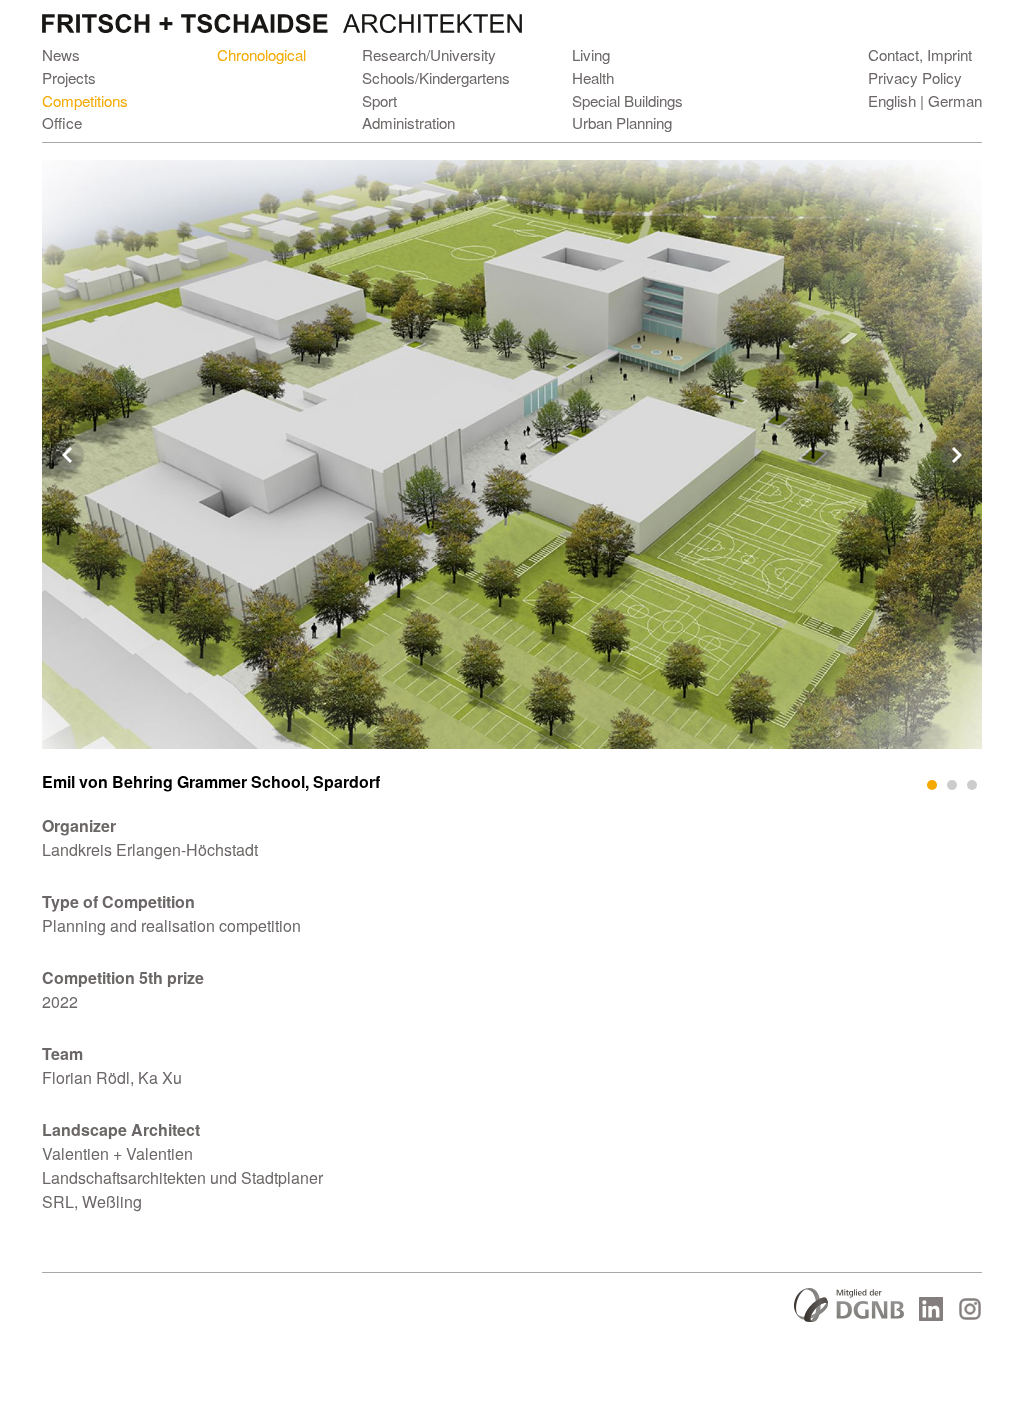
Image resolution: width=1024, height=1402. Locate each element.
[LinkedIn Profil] (931, 1314)
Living (591, 54)
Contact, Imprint (920, 54)
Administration (408, 122)
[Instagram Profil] (970, 1314)
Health (593, 77)
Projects (69, 77)
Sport (379, 100)
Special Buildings (627, 100)
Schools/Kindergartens (436, 77)
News (61, 54)
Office (62, 122)
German (955, 100)
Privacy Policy (915, 77)
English (892, 100)
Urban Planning (622, 122)
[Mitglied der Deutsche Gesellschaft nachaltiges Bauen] (849, 1315)
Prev (68, 455)
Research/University (429, 54)
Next (956, 455)
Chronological (261, 54)
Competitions (85, 100)
